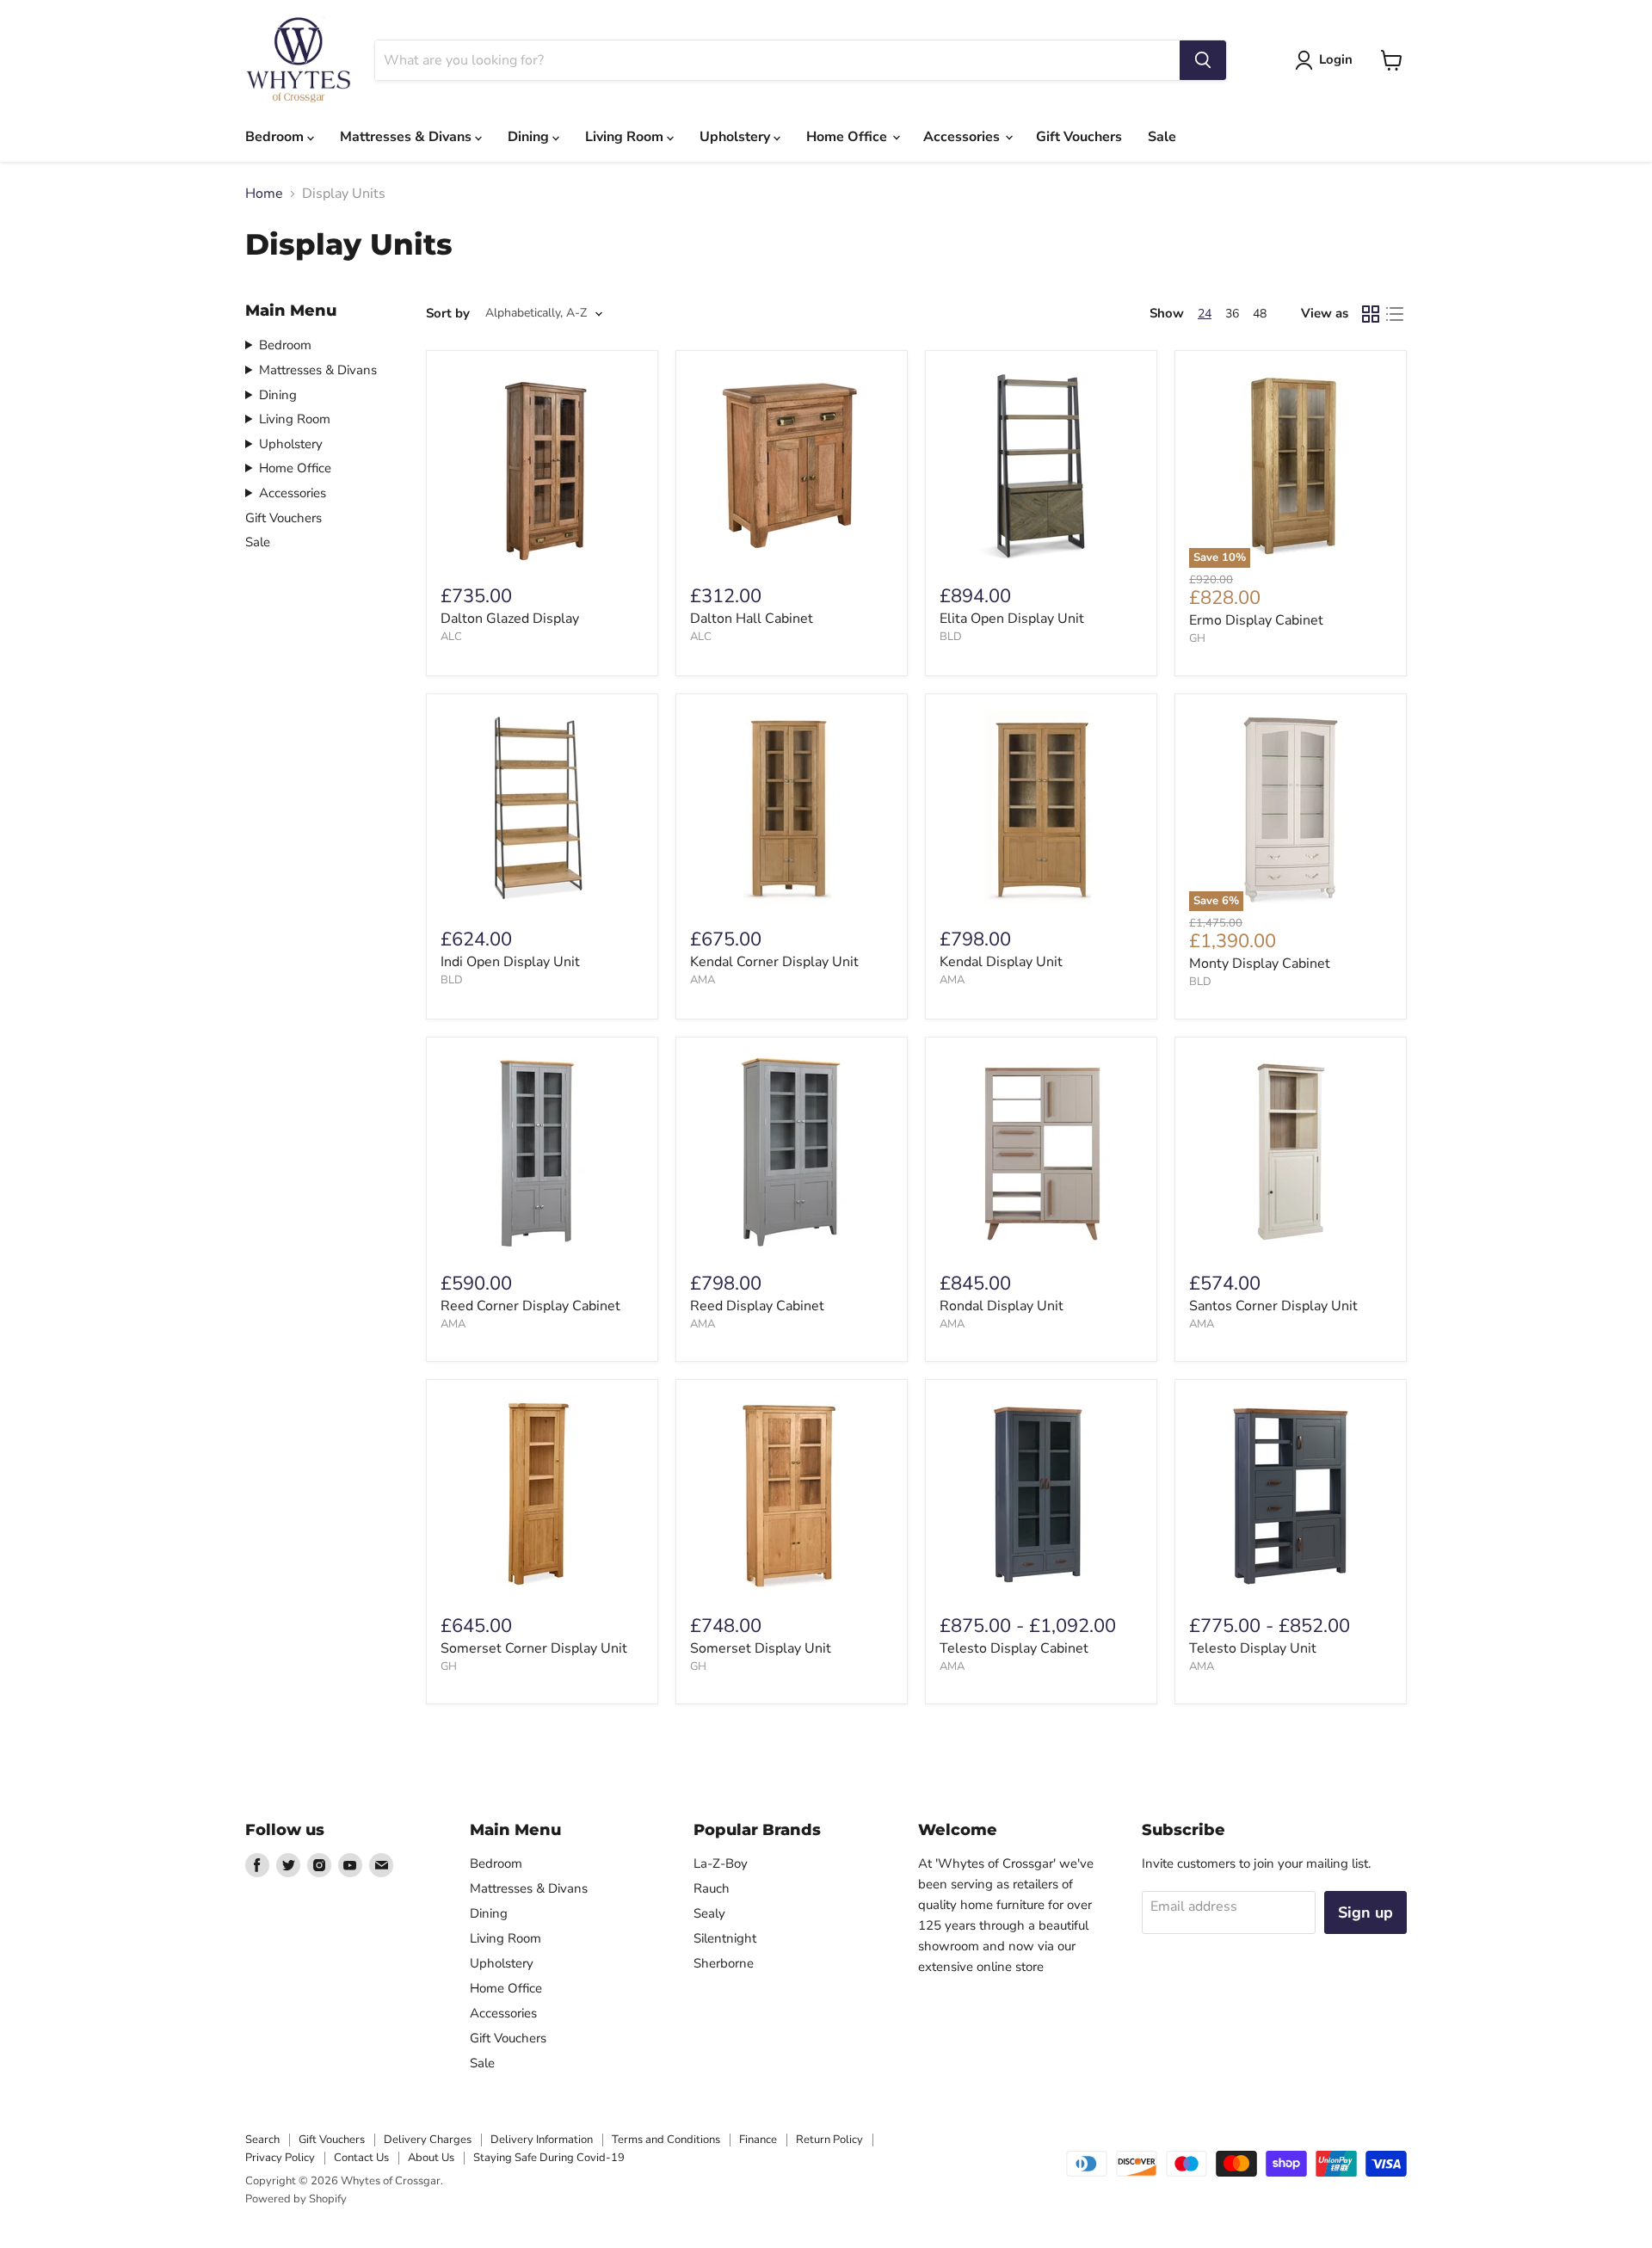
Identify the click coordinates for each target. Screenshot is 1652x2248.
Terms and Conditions (666, 2140)
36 (1232, 314)
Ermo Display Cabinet (1256, 620)
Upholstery (737, 137)
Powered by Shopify (296, 2199)
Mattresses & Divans (407, 137)
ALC (451, 637)
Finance (758, 2140)
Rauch (712, 1888)
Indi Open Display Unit (510, 962)
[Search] (1203, 60)
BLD (951, 637)
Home (264, 194)
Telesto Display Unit (1253, 1648)
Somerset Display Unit (761, 1648)
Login (1336, 59)
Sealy (709, 1913)
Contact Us (361, 2158)
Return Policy (829, 2140)
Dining (530, 137)
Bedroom (276, 137)
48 (1260, 314)
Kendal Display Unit (1001, 962)
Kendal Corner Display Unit (774, 962)
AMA (703, 980)
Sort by (448, 314)
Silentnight (725, 1938)
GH (1197, 638)
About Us (431, 2158)
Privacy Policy (280, 2158)
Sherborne (724, 1963)
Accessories (963, 137)
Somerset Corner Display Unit (534, 1648)
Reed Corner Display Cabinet (530, 1306)
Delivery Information (542, 2140)
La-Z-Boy (721, 1863)
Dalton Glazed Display (510, 619)
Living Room (626, 137)
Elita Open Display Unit (1012, 619)
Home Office (848, 137)
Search (262, 2140)
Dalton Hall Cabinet (752, 619)
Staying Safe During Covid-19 (549, 2158)
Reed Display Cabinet (757, 1306)
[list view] (1395, 314)
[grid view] (1371, 314)
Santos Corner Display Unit (1273, 1306)
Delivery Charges (428, 2140)
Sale (1162, 137)
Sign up (1365, 1912)
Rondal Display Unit (1002, 1306)
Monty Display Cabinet (1260, 964)
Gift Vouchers (1079, 137)
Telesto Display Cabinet (1014, 1648)
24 (1205, 314)
